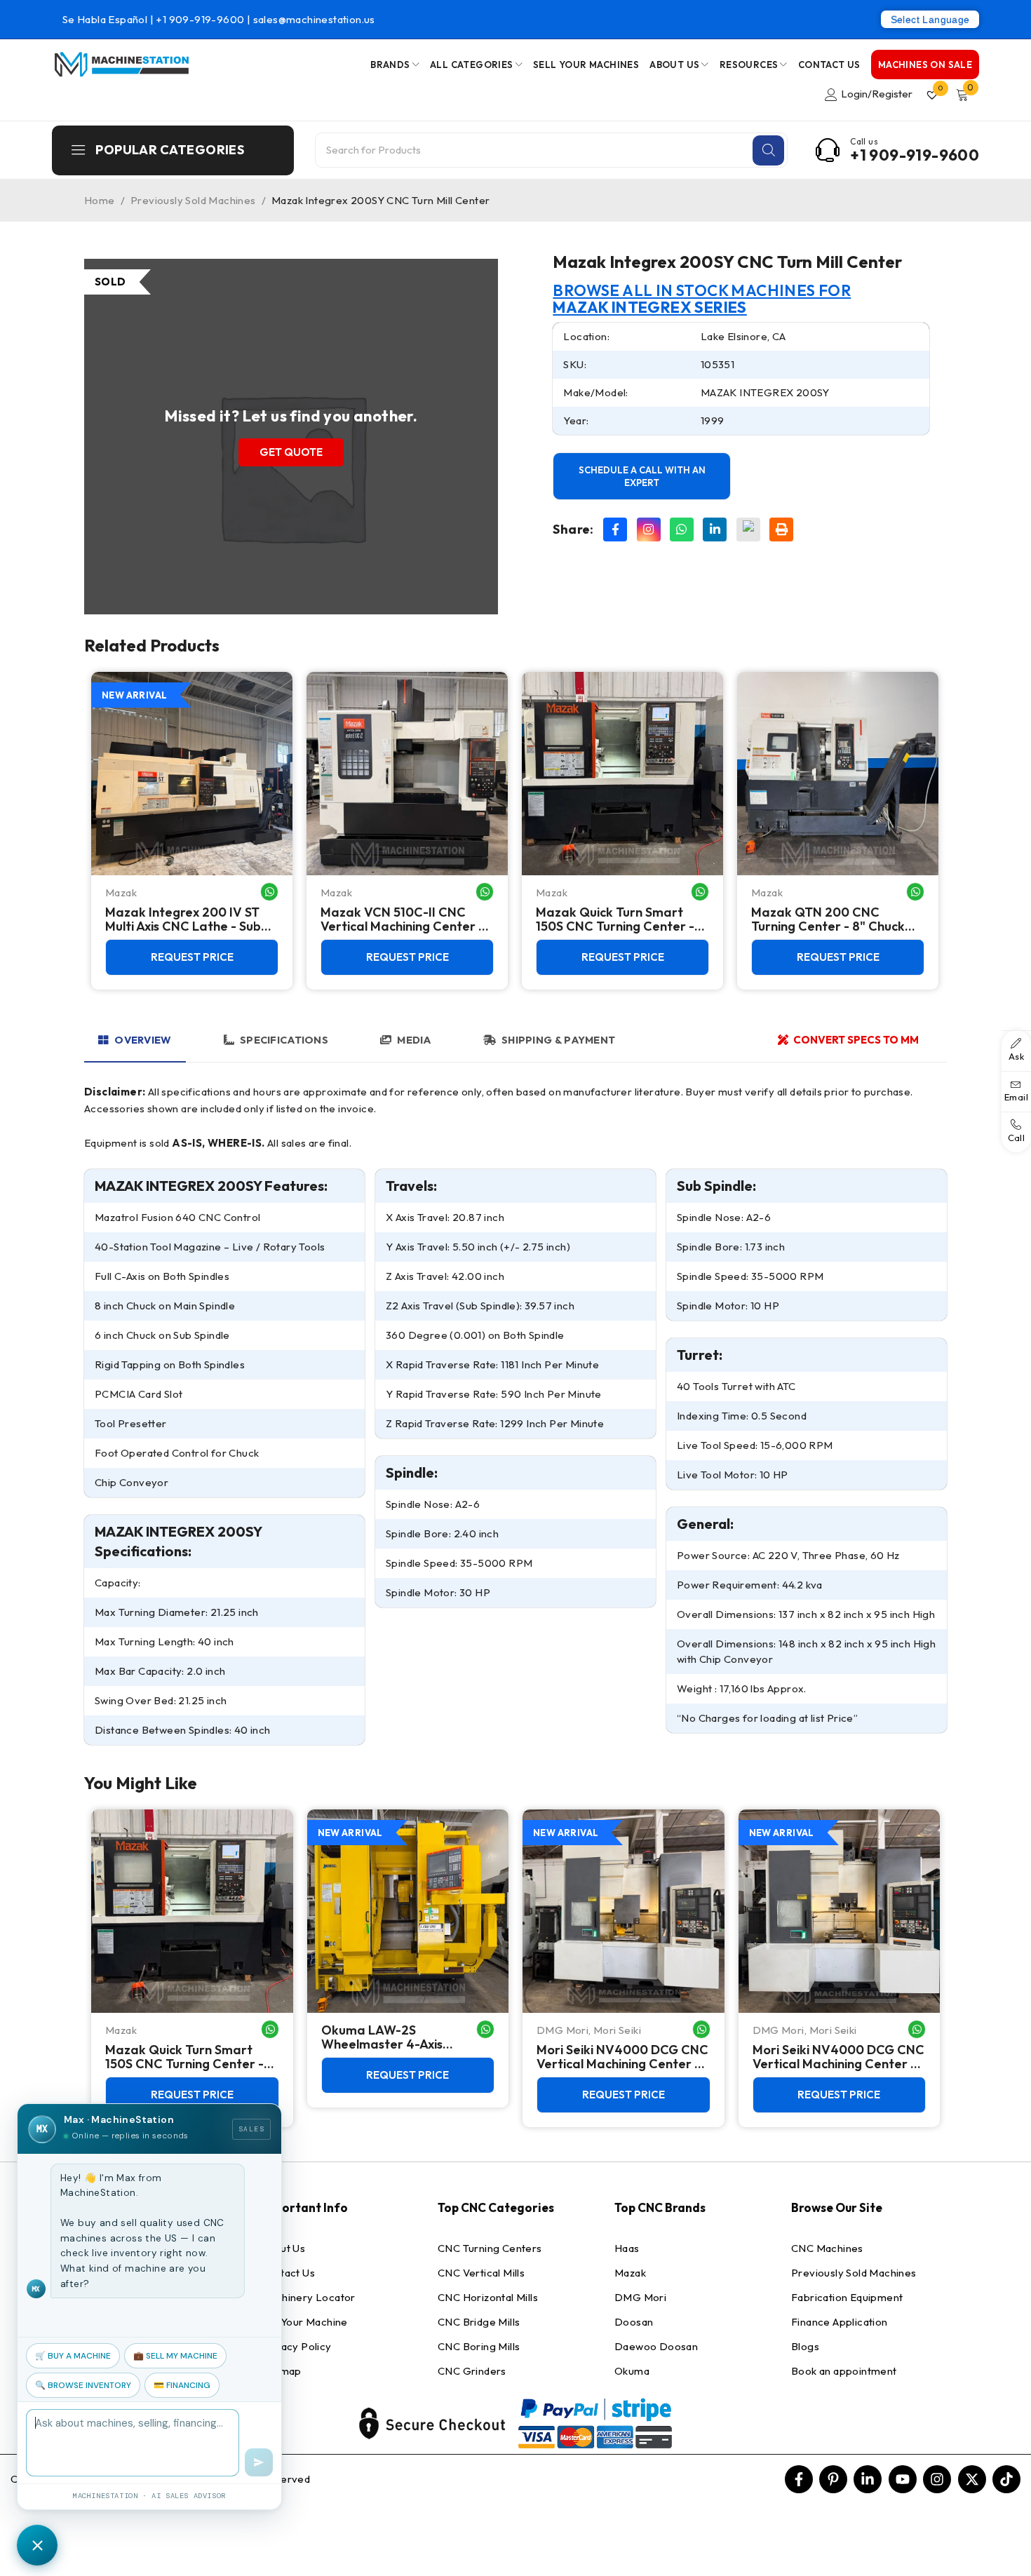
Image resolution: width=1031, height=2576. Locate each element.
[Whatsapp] (682, 530)
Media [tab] (414, 1040)
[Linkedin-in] (868, 2479)
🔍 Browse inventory (83, 2385)
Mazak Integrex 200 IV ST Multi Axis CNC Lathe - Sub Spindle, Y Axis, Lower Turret (188, 919)
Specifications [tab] (284, 1040)
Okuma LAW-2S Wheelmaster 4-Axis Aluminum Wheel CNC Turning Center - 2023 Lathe (406, 2037)
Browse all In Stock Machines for (702, 299)
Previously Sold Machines (193, 200)
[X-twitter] (972, 2479)
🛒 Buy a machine (73, 2356)
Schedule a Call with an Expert (642, 476)
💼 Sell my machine (175, 2356)
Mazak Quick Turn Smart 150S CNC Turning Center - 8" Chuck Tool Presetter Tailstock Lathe (615, 919)
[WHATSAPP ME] (269, 892)
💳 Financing (182, 2385)
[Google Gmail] (748, 530)
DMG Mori (562, 2030)
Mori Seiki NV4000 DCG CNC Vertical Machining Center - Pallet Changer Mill (622, 2057)
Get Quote (291, 452)
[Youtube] (903, 2479)
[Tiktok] (1006, 2479)
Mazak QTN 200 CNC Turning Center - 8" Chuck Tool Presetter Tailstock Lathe (828, 919)
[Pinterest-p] (833, 2479)
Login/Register (877, 94)
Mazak (121, 892)
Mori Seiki (617, 2030)
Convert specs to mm (856, 1040)
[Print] (781, 530)
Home (100, 200)
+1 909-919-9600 (201, 19)
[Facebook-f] (799, 2479)
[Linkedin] (715, 530)
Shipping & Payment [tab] (558, 1040)
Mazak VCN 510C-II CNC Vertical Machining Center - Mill (402, 919)
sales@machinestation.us (314, 19)
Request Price (192, 957)
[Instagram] (649, 530)
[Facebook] (615, 530)
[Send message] (259, 2462)
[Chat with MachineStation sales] (37, 2545)
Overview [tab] (143, 1040)
